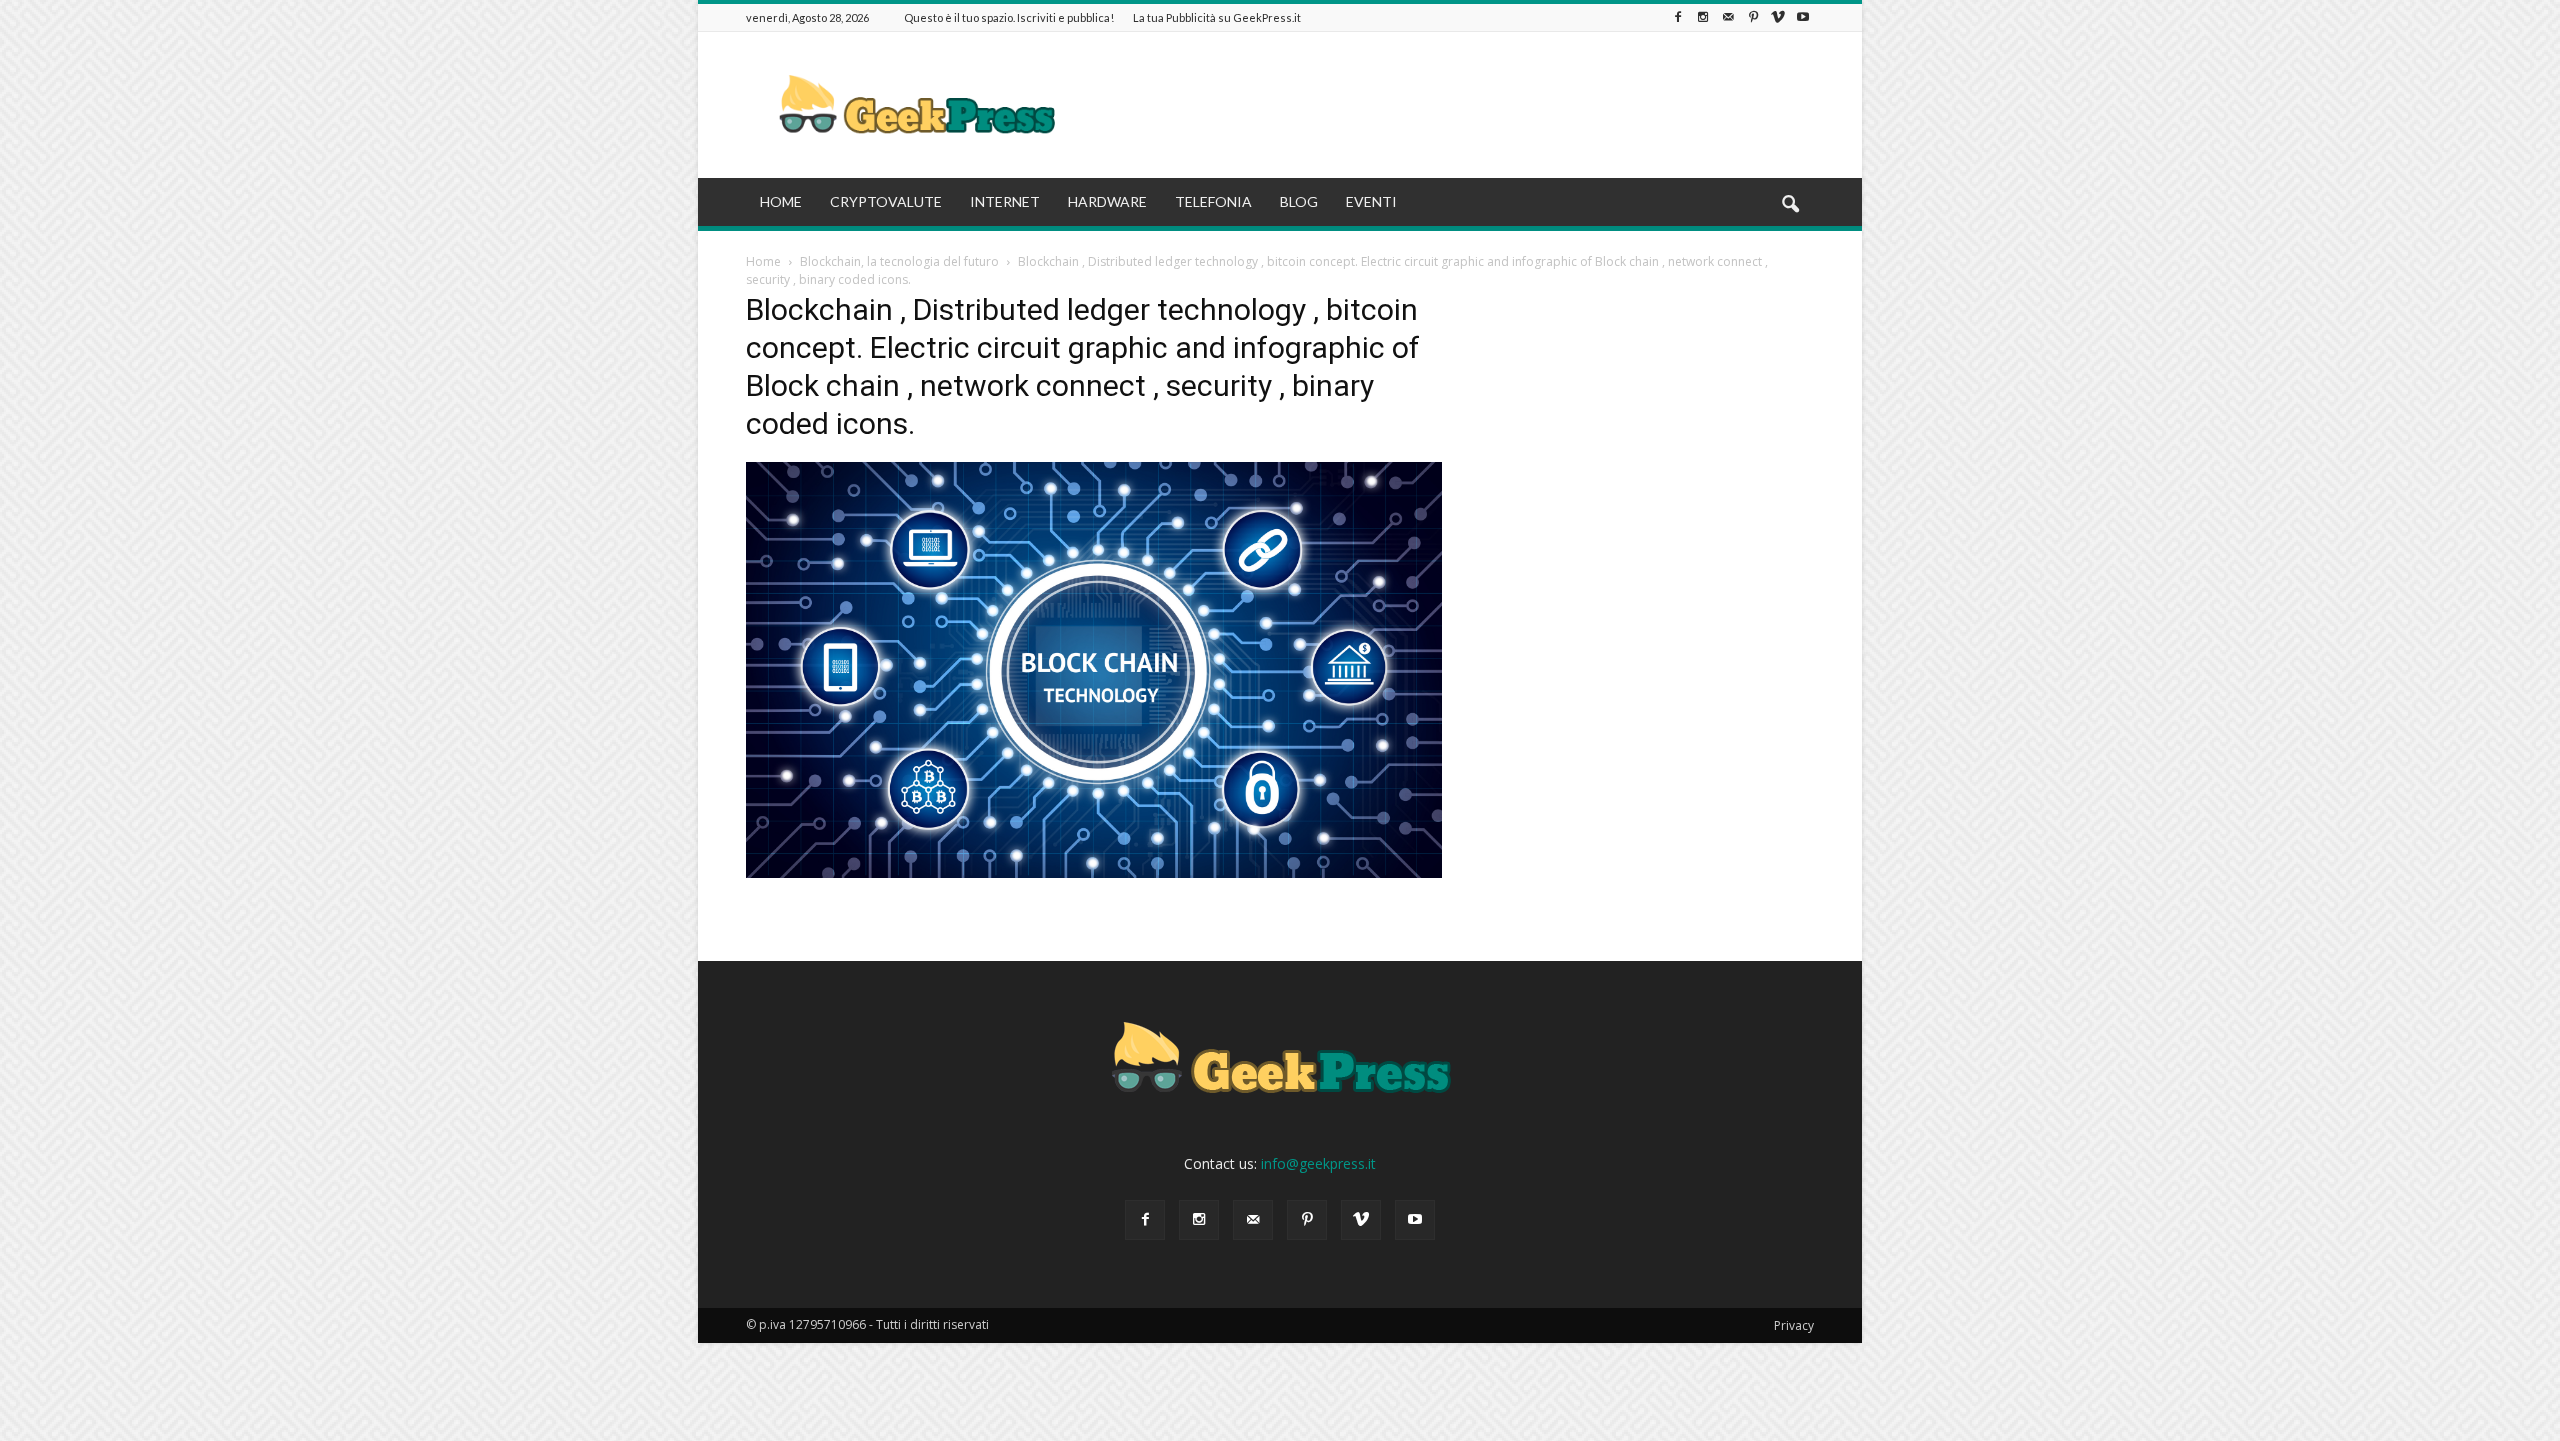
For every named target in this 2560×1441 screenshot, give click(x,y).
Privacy (1794, 1325)
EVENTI (1371, 201)
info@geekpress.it (1318, 1163)
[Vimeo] (1778, 17)
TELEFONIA (1213, 201)
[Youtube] (1803, 17)
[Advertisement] (1450, 105)
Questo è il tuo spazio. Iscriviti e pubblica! (1009, 17)
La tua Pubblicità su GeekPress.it (1217, 17)
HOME (781, 201)
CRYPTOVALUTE (886, 201)
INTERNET (1005, 201)
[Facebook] (1678, 17)
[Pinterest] (1753, 17)
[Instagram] (1703, 17)
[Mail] (1728, 17)
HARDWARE (1107, 201)
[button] (1790, 205)
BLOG (1299, 201)
